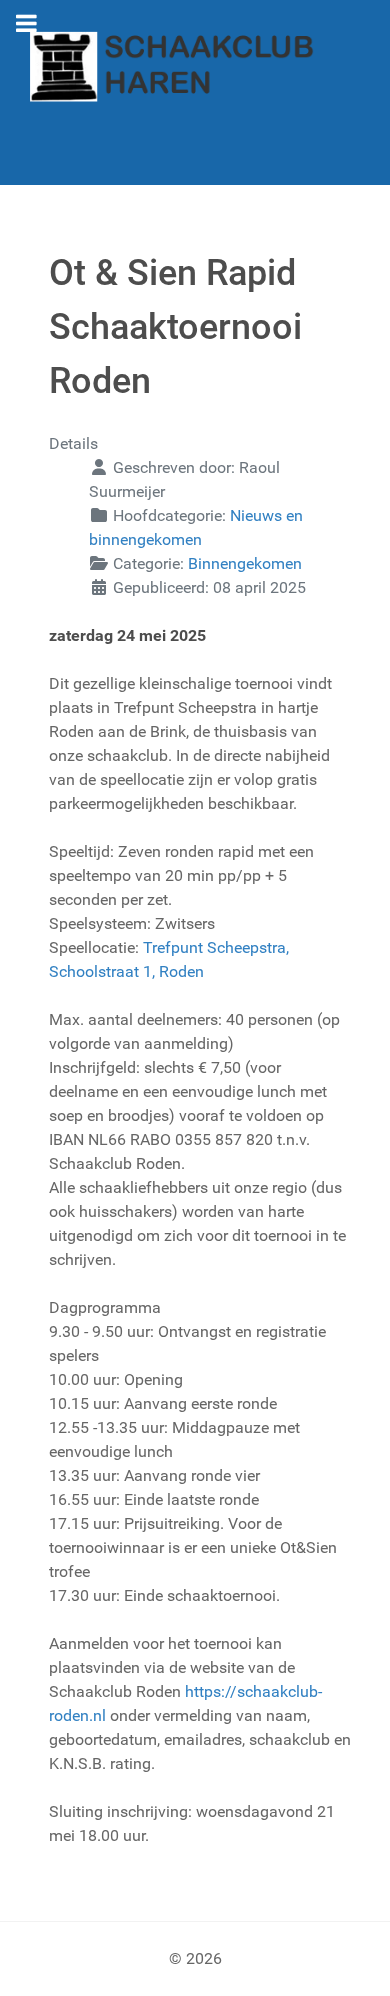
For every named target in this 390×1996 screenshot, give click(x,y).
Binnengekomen (245, 563)
